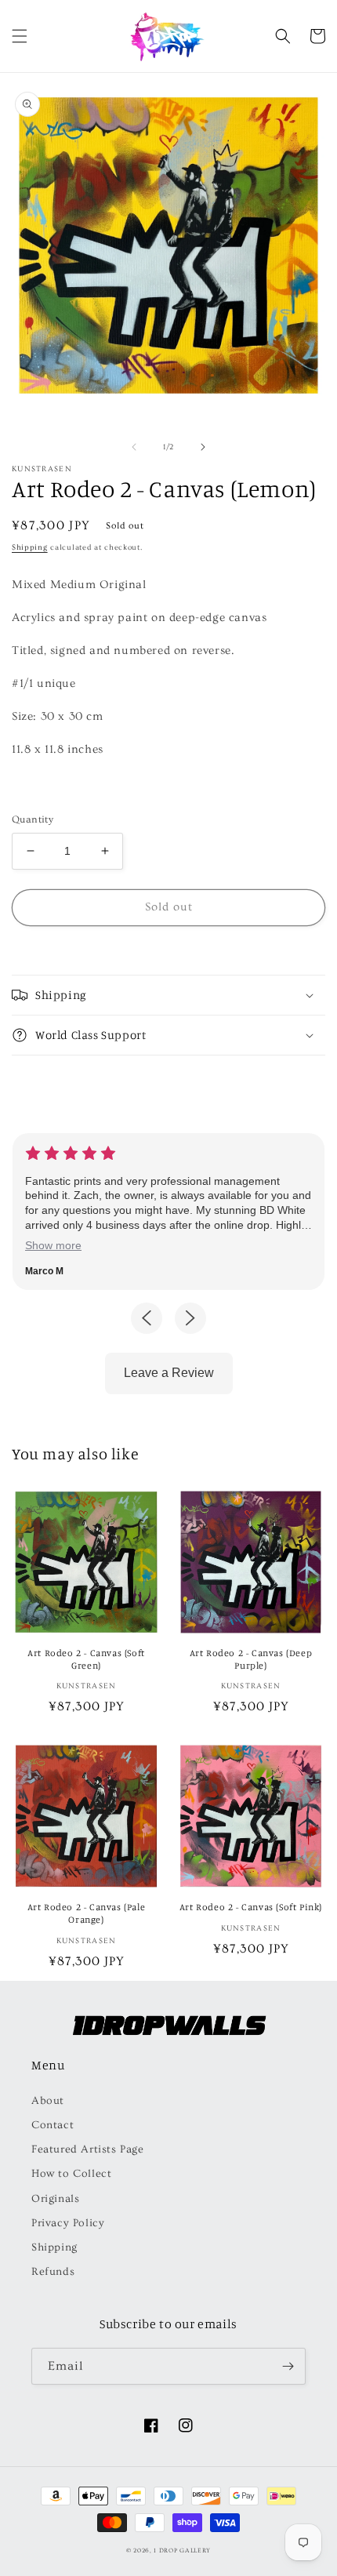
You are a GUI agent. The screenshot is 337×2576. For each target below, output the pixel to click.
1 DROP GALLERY (182, 2551)
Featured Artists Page (88, 2149)
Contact (53, 2125)
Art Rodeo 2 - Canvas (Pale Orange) (87, 1913)
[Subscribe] (288, 2366)
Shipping (30, 547)
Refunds (53, 2272)
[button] (20, 36)
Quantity (33, 819)
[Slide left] (134, 447)
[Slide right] (203, 447)
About (48, 2101)
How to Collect (71, 2174)
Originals (55, 2199)
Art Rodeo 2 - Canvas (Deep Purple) (251, 1659)
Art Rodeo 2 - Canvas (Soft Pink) (251, 1907)
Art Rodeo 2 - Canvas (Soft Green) (86, 1659)
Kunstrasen (42, 469)
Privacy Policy (68, 2223)
